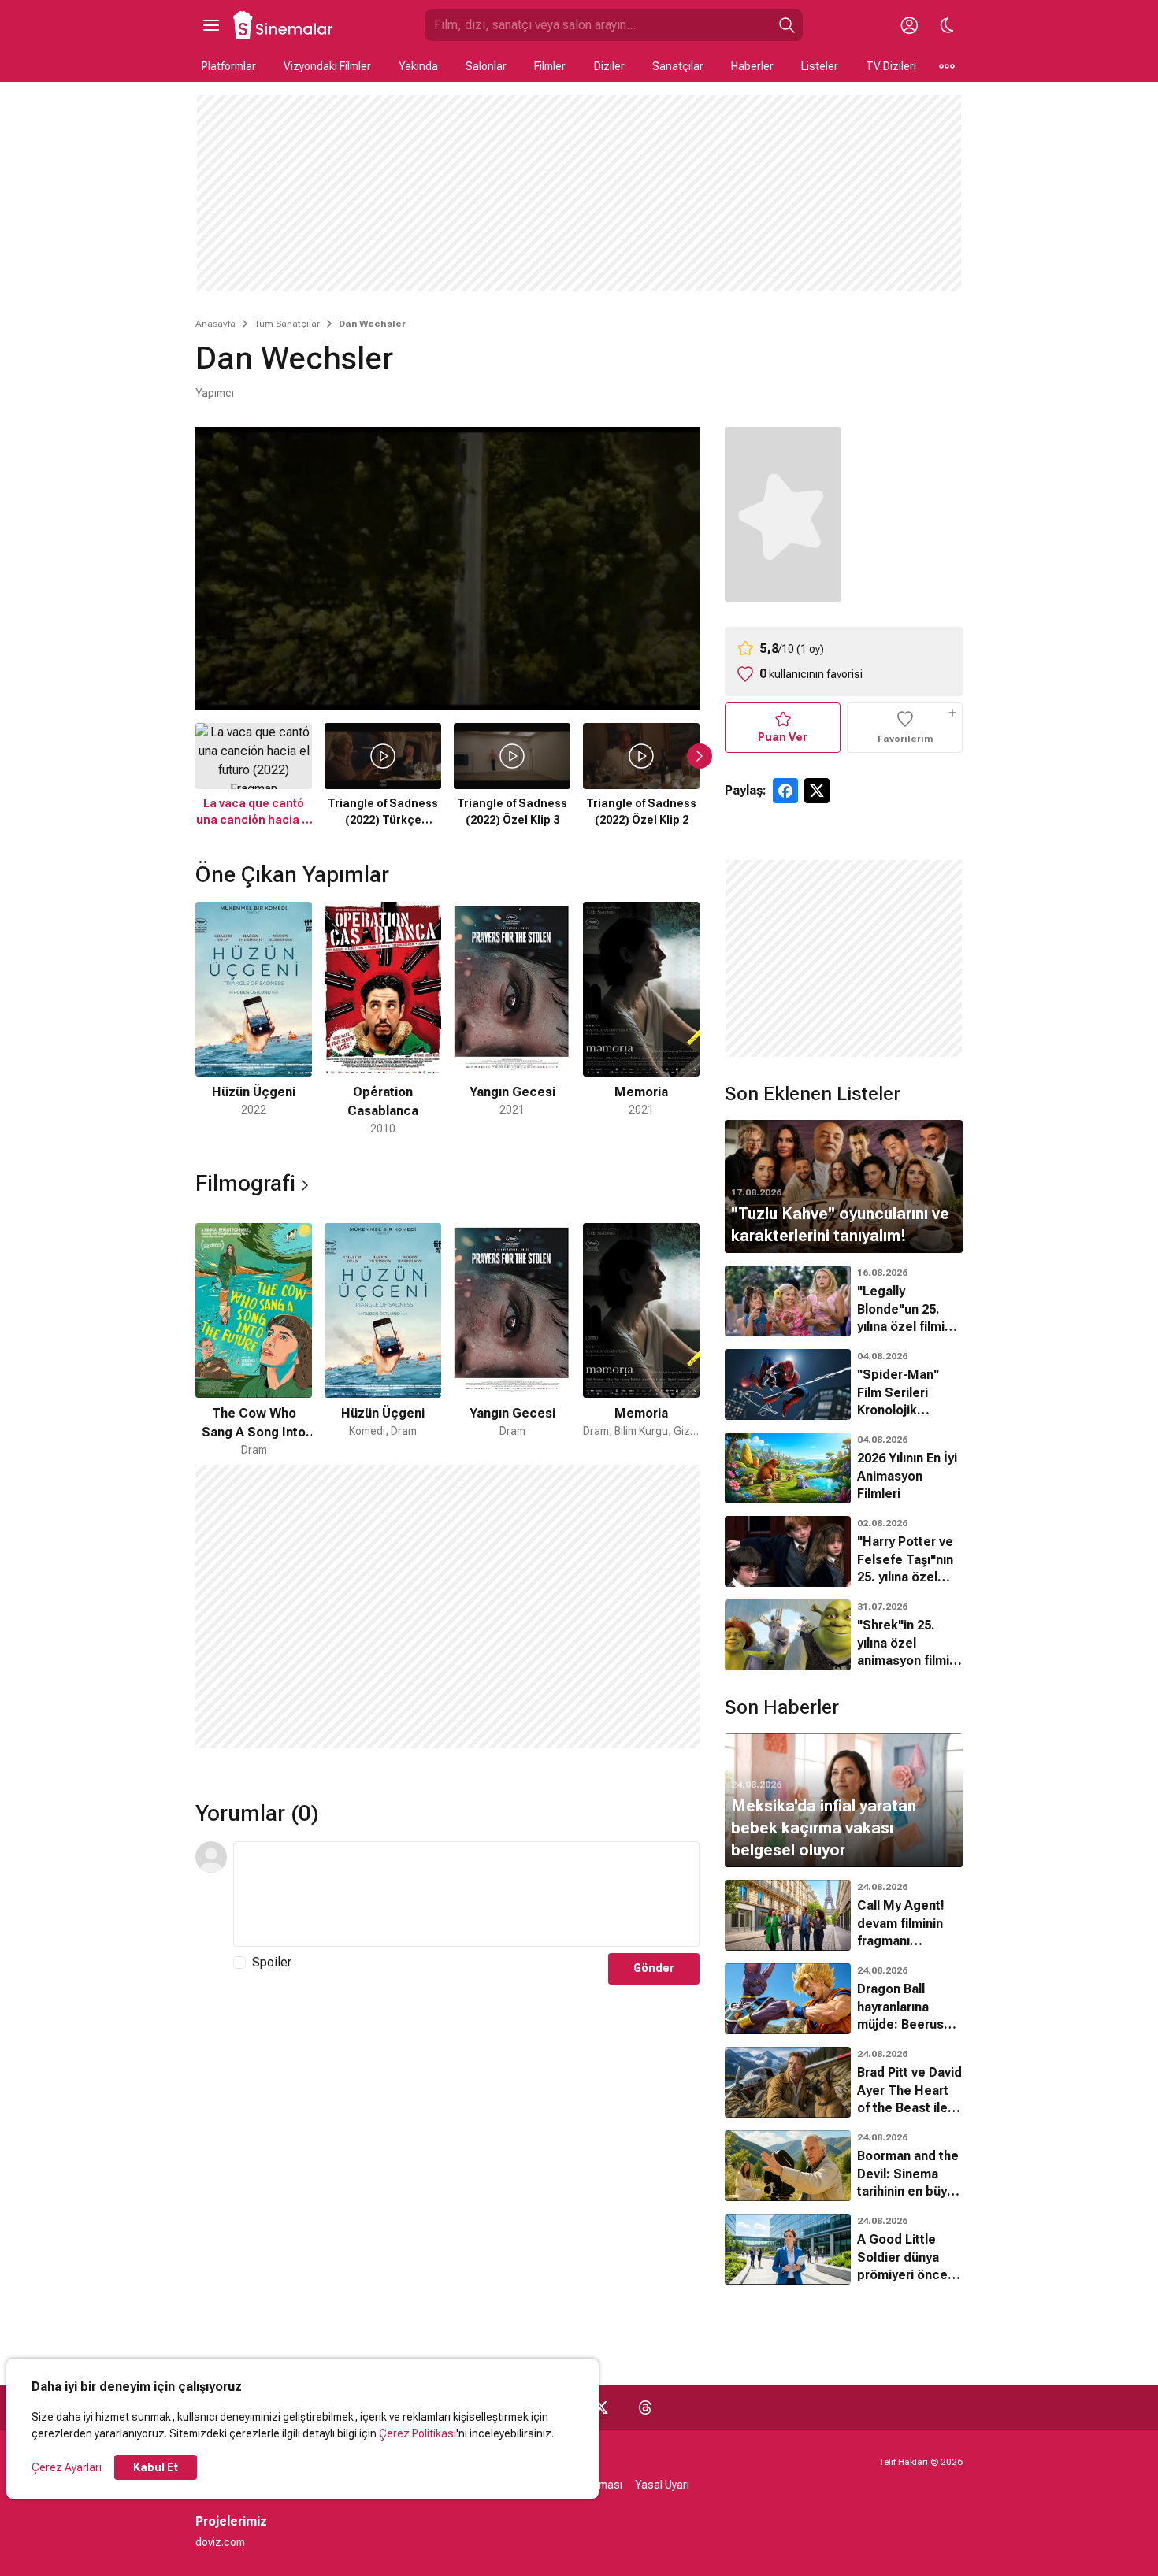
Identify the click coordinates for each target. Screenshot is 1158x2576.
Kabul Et (156, 2467)
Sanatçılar (678, 66)
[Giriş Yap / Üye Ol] (909, 25)
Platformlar (229, 66)
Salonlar (486, 66)
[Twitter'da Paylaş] (817, 791)
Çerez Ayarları (67, 2467)
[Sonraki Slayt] (700, 756)
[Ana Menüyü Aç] (211, 25)
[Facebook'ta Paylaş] (785, 791)
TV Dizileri (891, 66)
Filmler (550, 66)
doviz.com (220, 2542)
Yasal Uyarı (662, 2485)
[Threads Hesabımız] (645, 2407)
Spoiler (272, 1962)
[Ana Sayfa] (284, 25)
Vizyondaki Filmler (327, 66)
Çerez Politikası (418, 2433)
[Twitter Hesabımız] (601, 2407)
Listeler (820, 66)
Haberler (752, 66)
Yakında (418, 66)
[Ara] (787, 25)
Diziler (609, 66)
